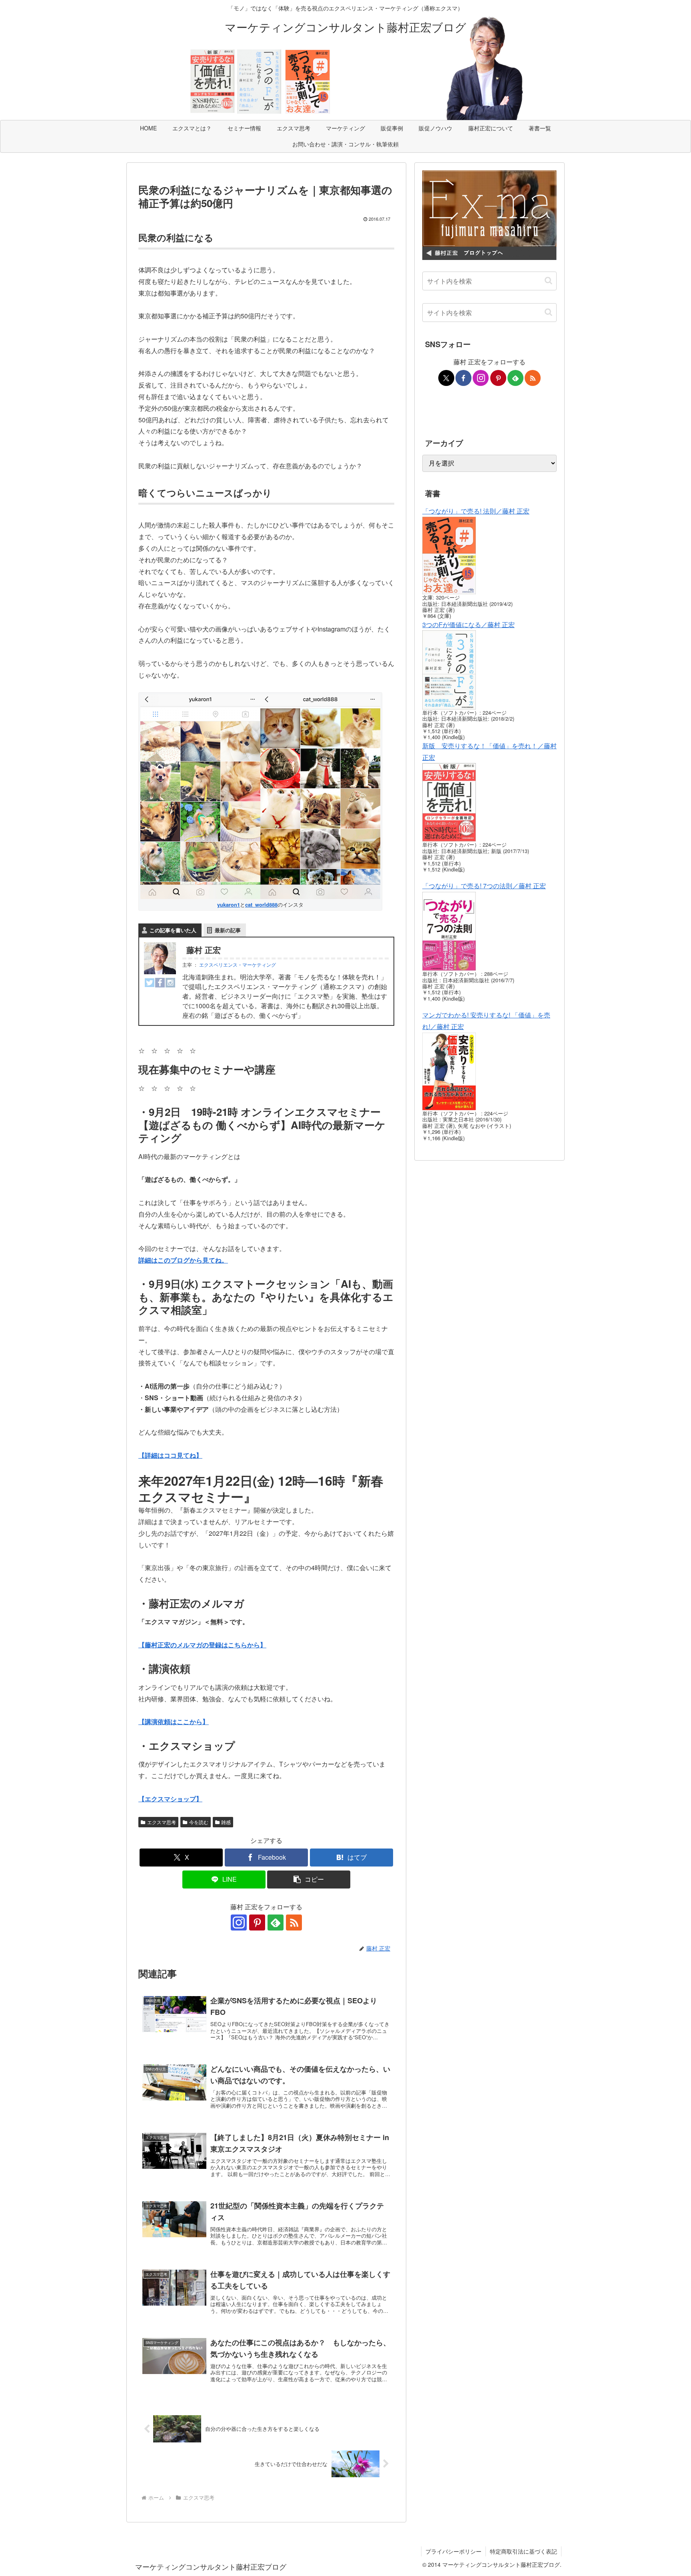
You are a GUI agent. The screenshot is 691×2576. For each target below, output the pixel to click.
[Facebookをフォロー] (463, 378)
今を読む (199, 1822)
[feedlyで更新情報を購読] (276, 1923)
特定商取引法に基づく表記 (523, 2551)
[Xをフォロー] (446, 378)
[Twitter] (150, 982)
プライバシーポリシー (453, 2551)
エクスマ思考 (162, 1822)
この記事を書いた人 (173, 930)
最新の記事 (228, 930)
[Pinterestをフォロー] (257, 1923)
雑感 (226, 1822)
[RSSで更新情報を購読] (294, 1923)
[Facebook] (160, 982)
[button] (309, 1880)
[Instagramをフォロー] (239, 1923)
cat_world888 (261, 905)
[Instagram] (170, 982)
